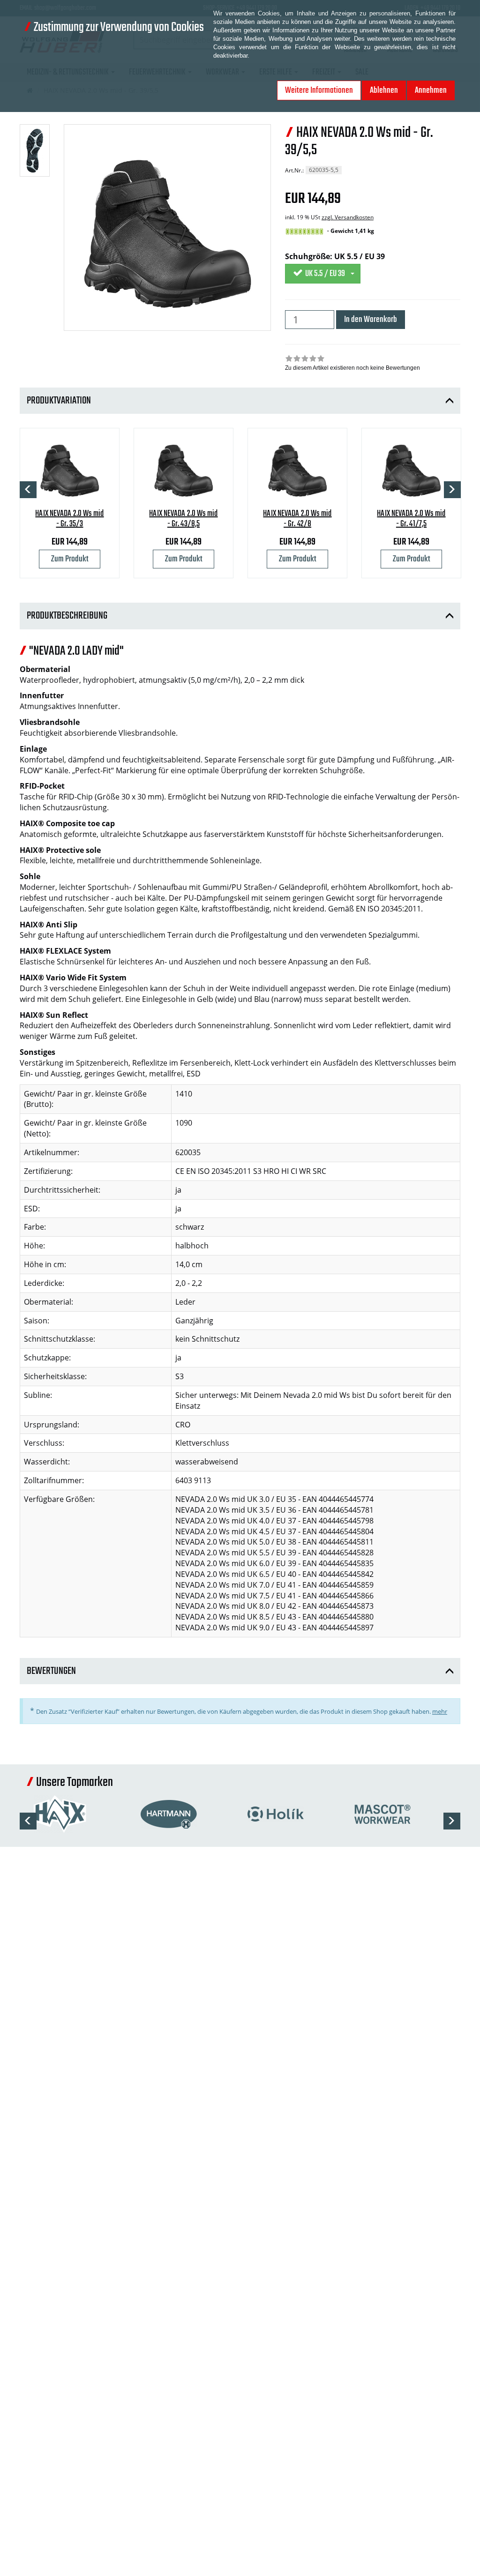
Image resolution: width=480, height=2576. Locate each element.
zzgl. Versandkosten (348, 217)
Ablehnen (384, 90)
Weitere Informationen (319, 90)
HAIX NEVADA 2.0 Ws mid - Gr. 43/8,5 (183, 519)
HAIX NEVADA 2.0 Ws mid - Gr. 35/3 (69, 519)
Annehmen (431, 90)
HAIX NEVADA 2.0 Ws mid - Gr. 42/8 (297, 519)
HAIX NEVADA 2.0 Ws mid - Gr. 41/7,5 (411, 519)
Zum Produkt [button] (70, 559)
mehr (440, 1711)
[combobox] (323, 274)
